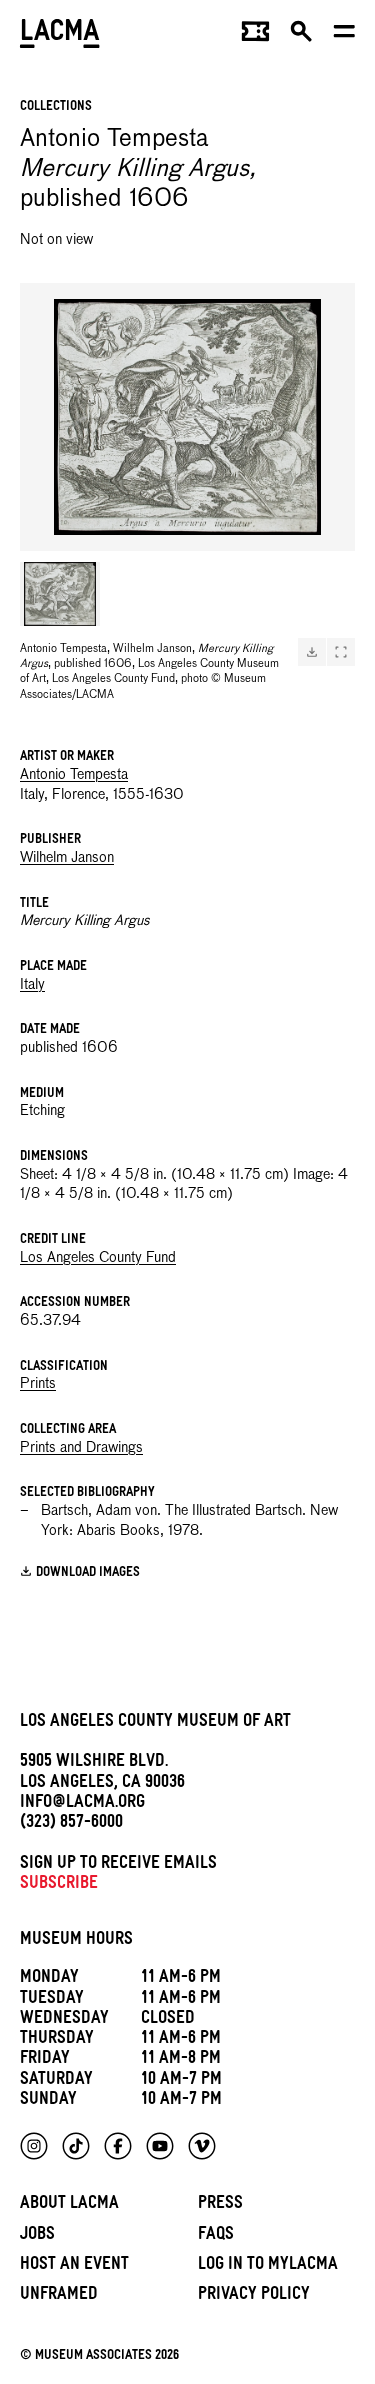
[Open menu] (344, 36)
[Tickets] (255, 36)
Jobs (37, 2236)
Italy (32, 985)
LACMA (60, 35)
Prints (38, 1384)
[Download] (312, 652)
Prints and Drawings (81, 1448)
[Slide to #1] (60, 594)
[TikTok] (76, 2146)
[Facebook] (118, 2146)
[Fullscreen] (341, 652)
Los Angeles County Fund (98, 1258)
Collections (56, 107)
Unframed (59, 2296)
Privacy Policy (254, 2296)
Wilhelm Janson (67, 858)
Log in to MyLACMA (268, 2266)
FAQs (216, 2236)
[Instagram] (34, 2146)
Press (220, 2205)
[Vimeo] (202, 2146)
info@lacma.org (82, 1804)
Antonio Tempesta (74, 775)
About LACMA (69, 2205)
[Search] (301, 36)
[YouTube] (160, 2146)
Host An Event (74, 2266)
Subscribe (59, 1885)
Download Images (88, 1573)
